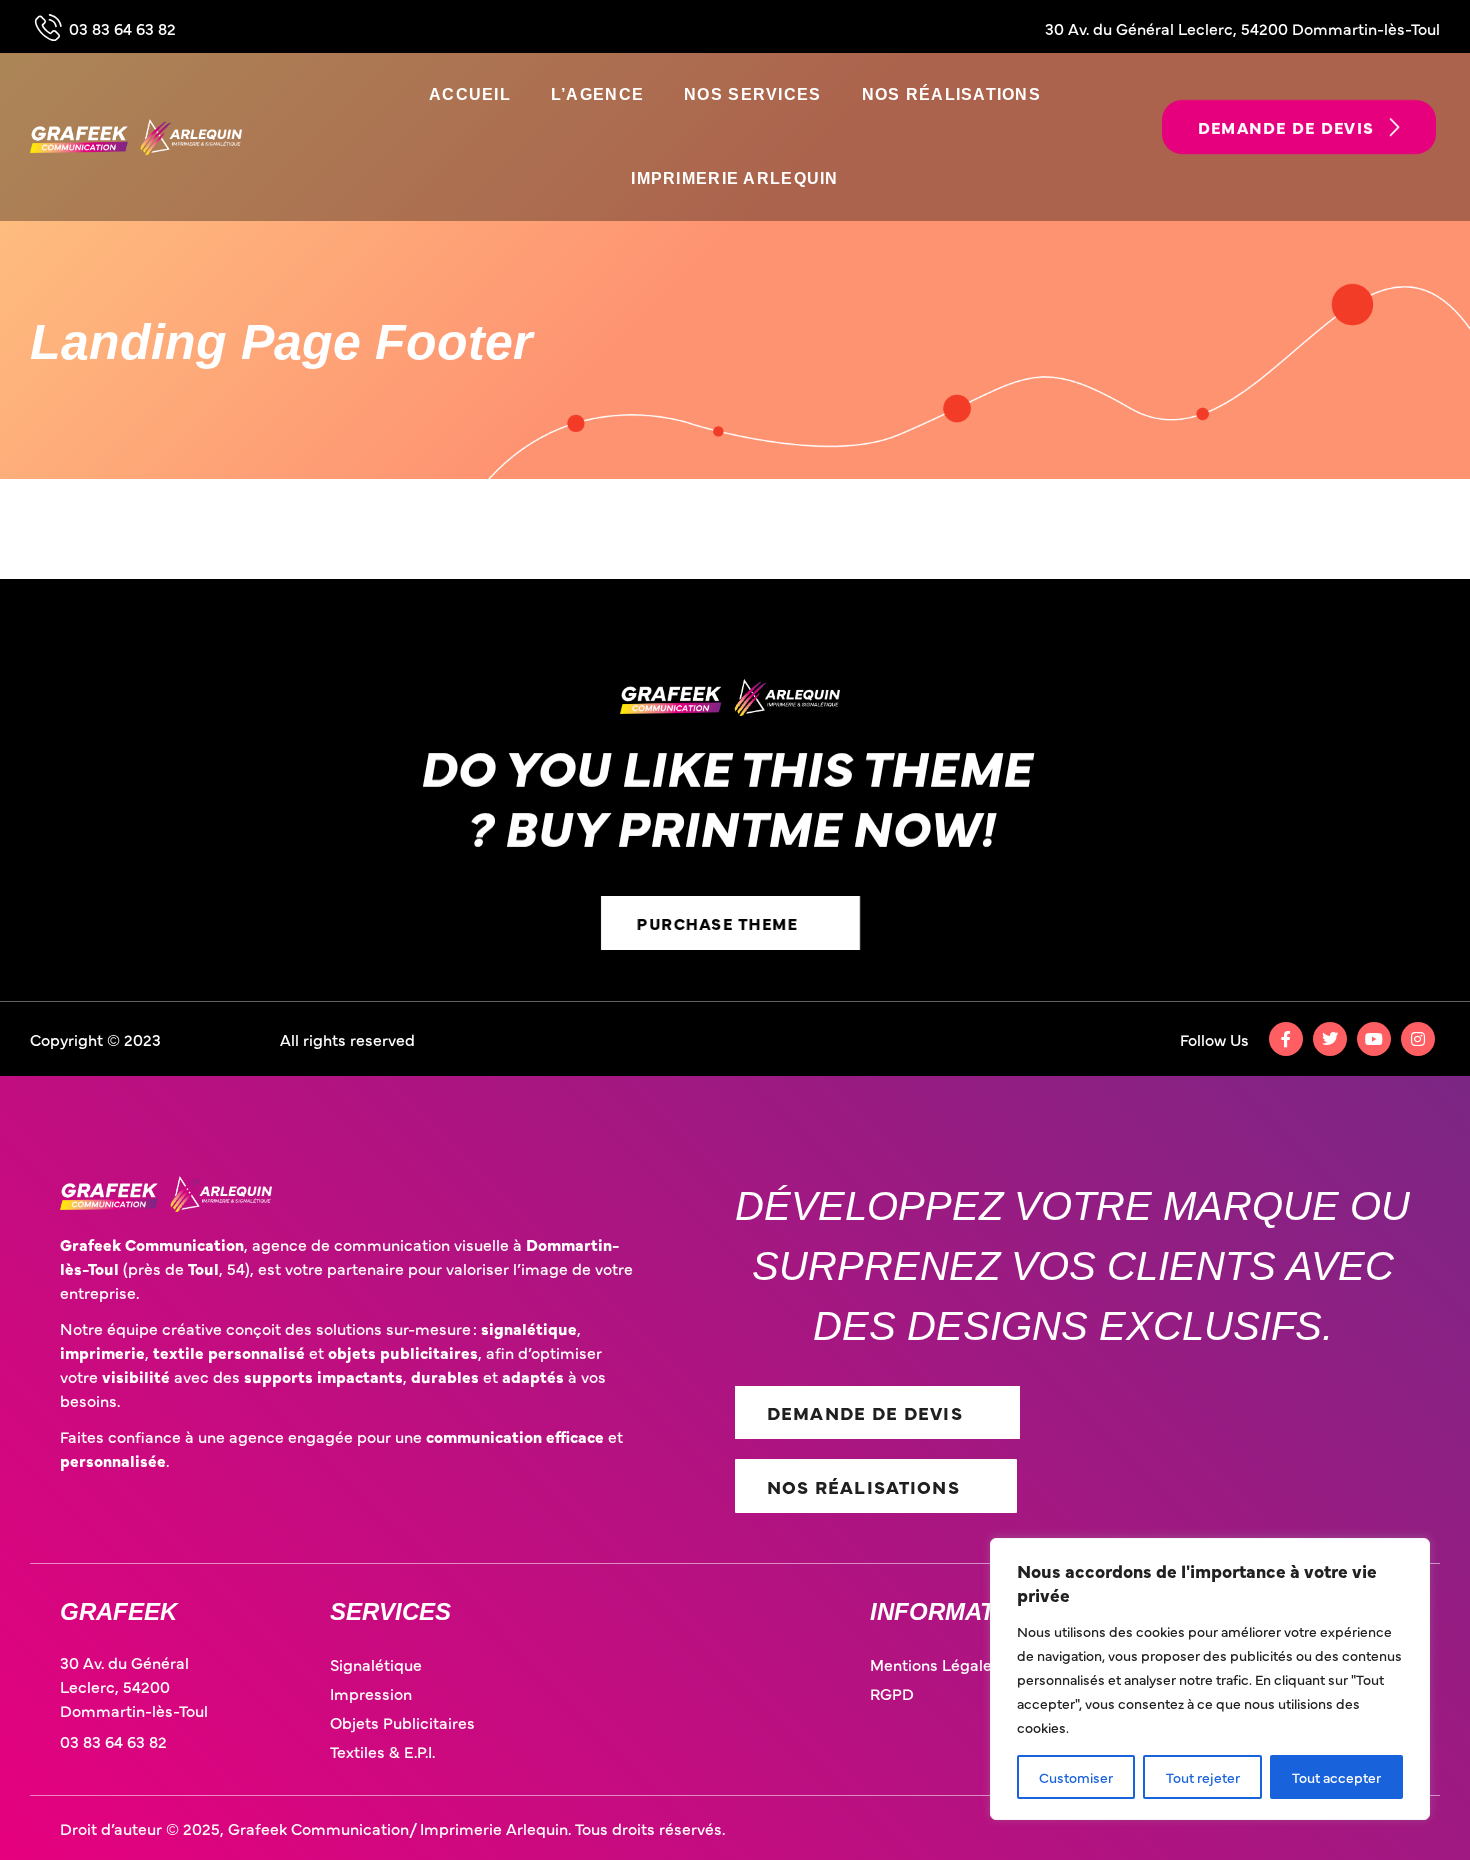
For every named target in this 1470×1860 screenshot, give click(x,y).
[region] (1210, 1679)
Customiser (1076, 1777)
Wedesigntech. (222, 1039)
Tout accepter (1336, 1777)
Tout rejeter (1203, 1777)
